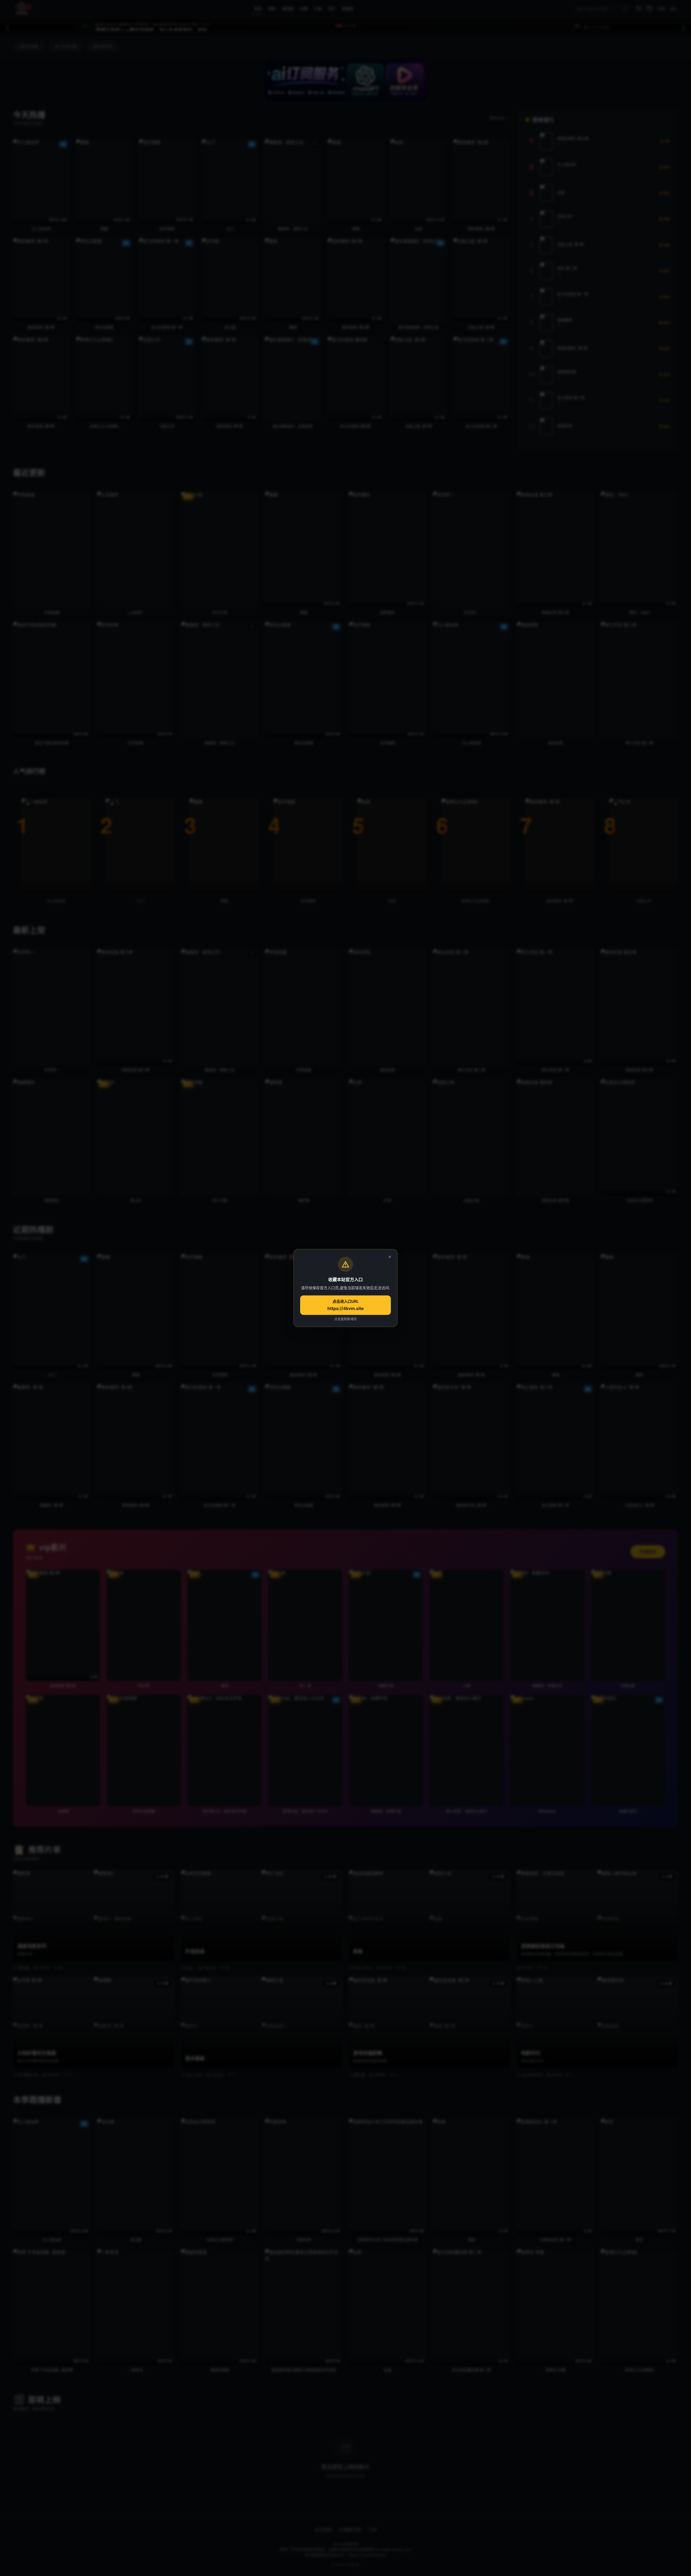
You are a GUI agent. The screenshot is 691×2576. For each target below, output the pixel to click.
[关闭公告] (390, 1257)
